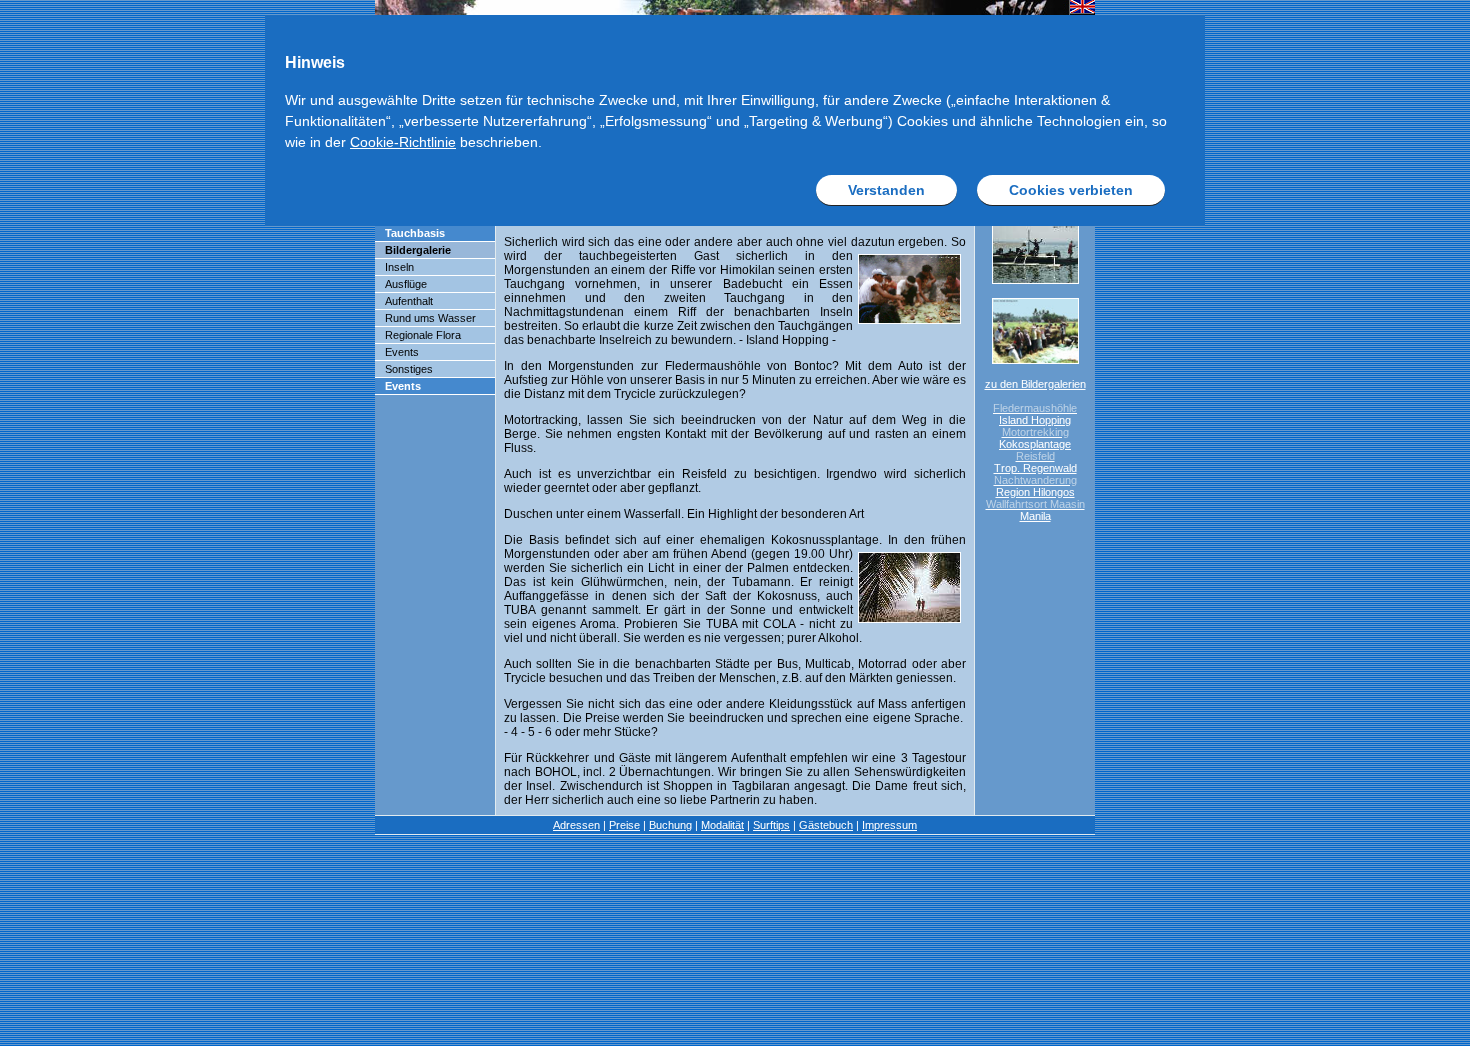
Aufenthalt (409, 301)
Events (402, 352)
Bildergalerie (418, 250)
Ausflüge (406, 284)
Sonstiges (409, 369)
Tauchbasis (415, 233)
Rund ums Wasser (430, 318)
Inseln (399, 267)
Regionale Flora (423, 335)
